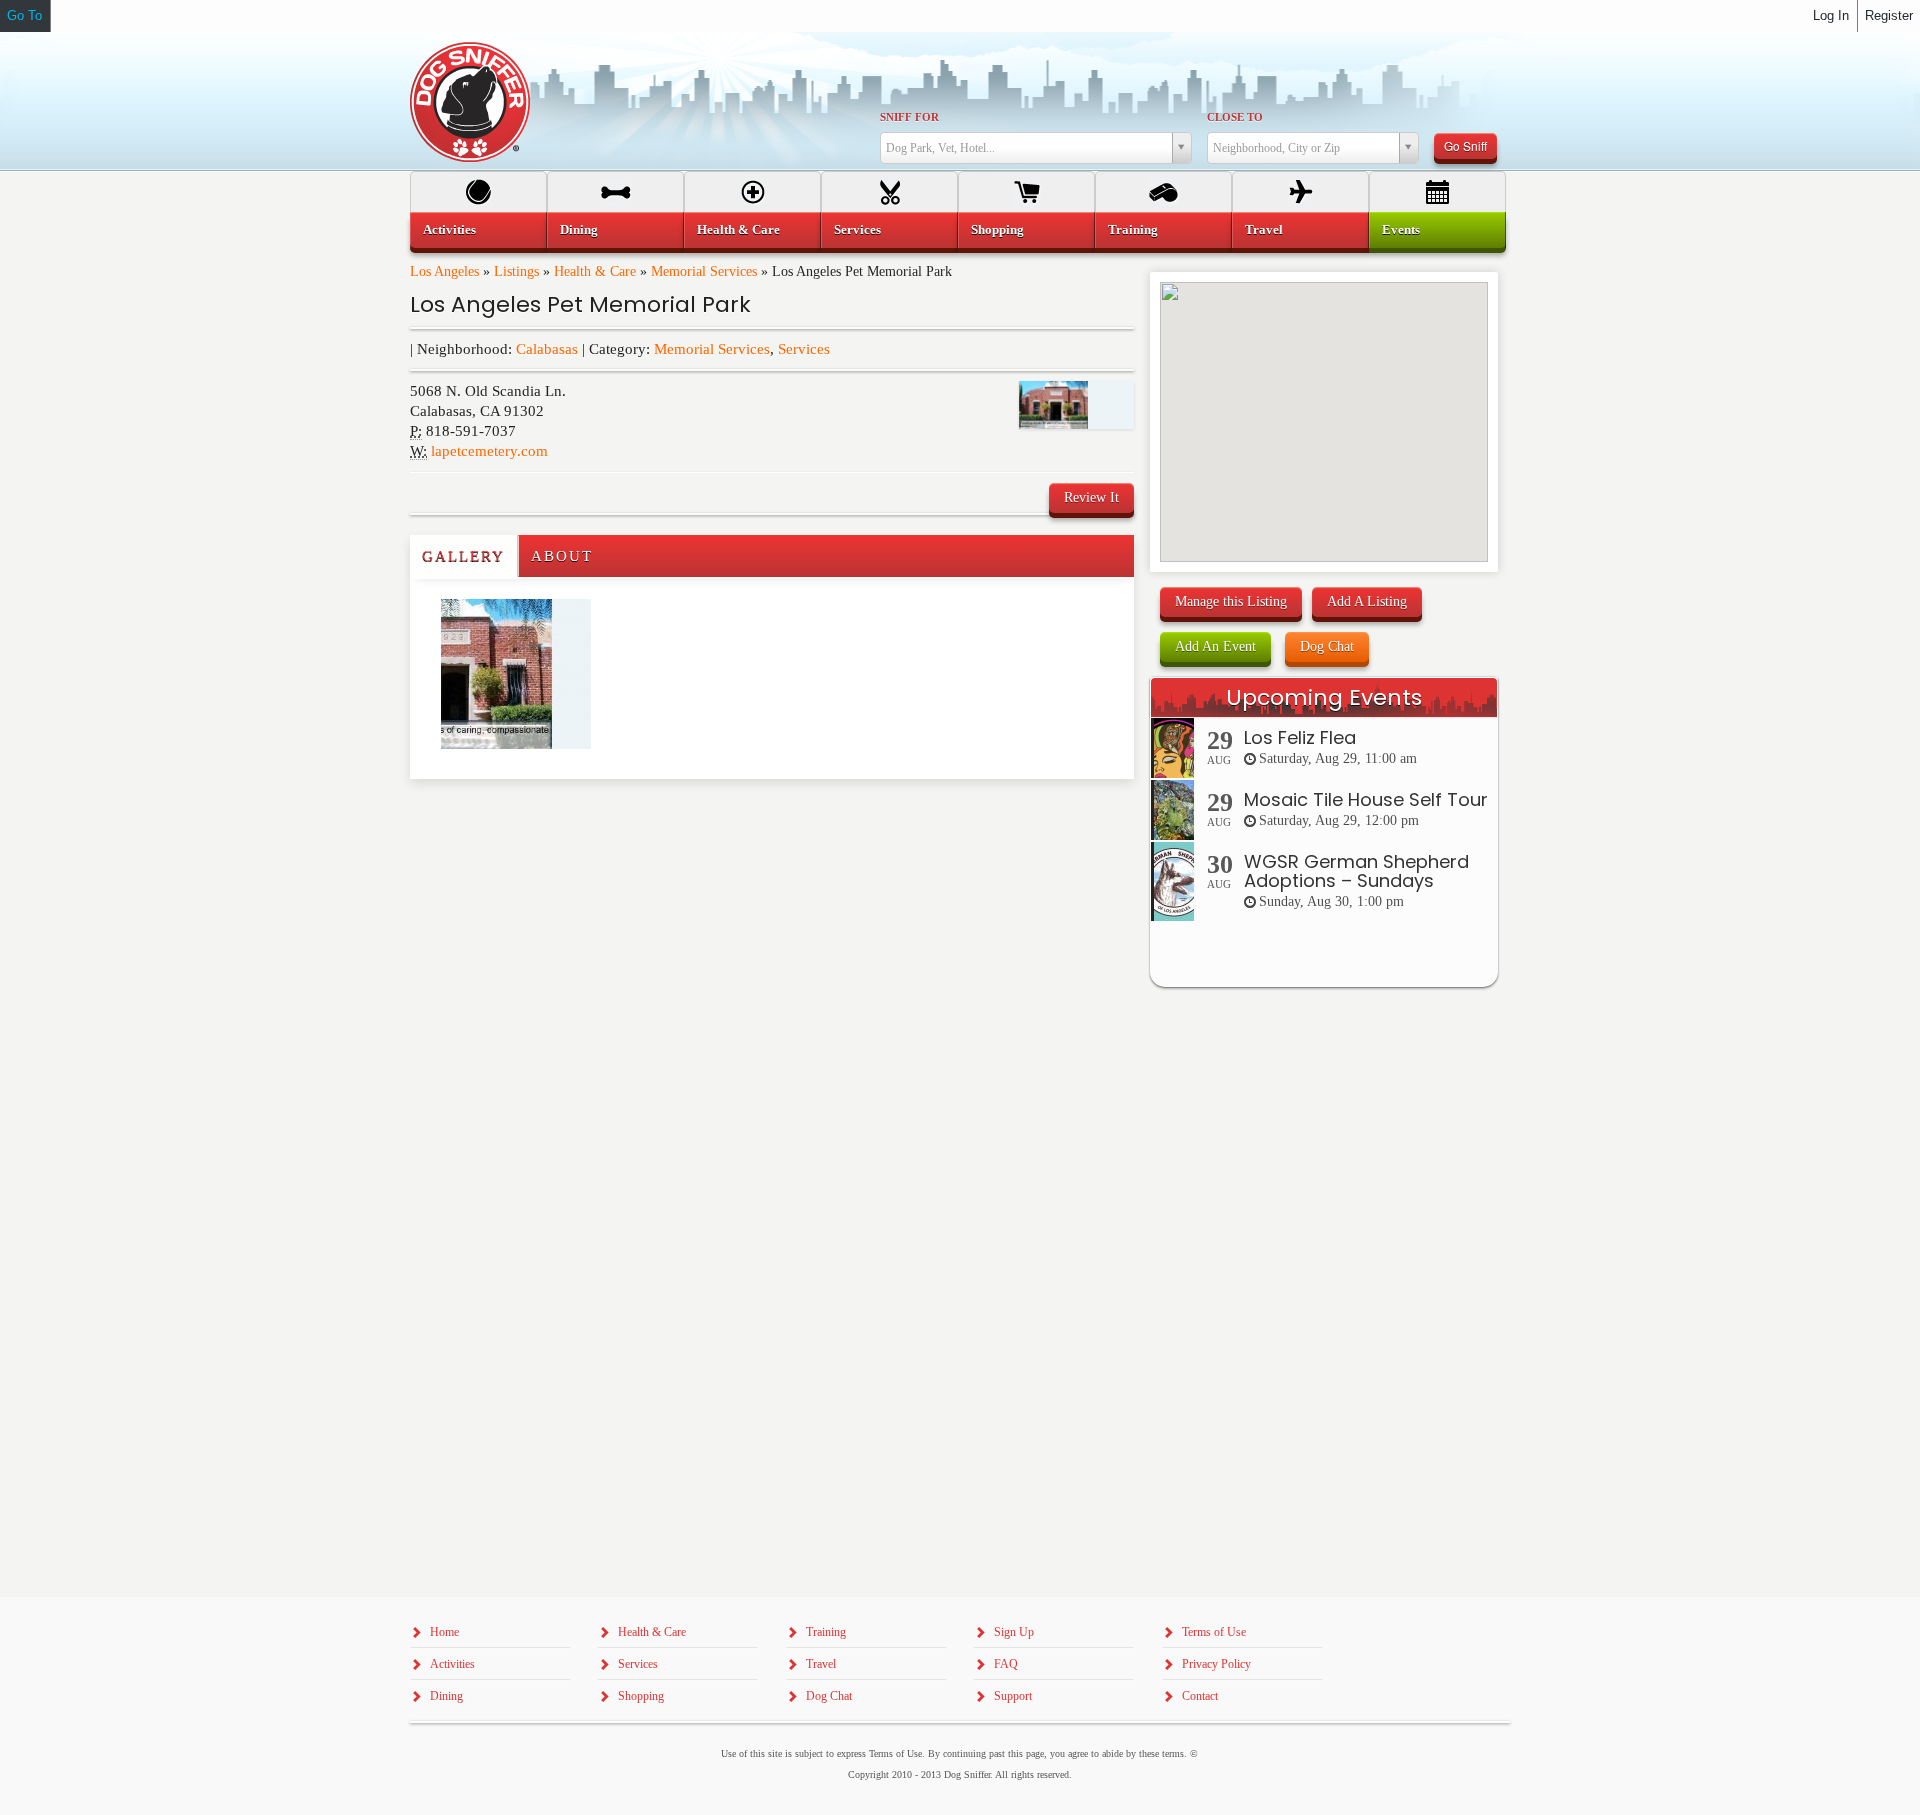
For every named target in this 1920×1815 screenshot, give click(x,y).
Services (804, 349)
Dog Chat (1327, 646)
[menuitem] (478, 230)
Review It (1091, 497)
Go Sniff (1465, 145)
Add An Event (1215, 646)
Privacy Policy (1216, 1664)
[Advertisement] (527, 819)
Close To (1235, 117)
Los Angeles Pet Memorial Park (580, 304)
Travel (1264, 229)
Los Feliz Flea (1300, 737)
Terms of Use (1214, 1632)
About (562, 556)
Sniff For (909, 117)
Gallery (463, 556)
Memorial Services (704, 271)
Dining (579, 229)
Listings (516, 271)
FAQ (1006, 1664)
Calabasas (547, 349)
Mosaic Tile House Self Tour (1366, 799)
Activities (449, 229)
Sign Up (1014, 1632)
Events (1401, 229)
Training (1133, 229)
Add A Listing (1367, 601)
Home (444, 1632)
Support (1013, 1696)
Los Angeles (444, 271)
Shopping (997, 229)
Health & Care (595, 271)
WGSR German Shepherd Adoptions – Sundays (1356, 871)
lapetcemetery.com (489, 451)
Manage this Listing (1231, 601)
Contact (1200, 1696)
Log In (1831, 15)
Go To (24, 15)
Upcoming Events (1324, 697)
